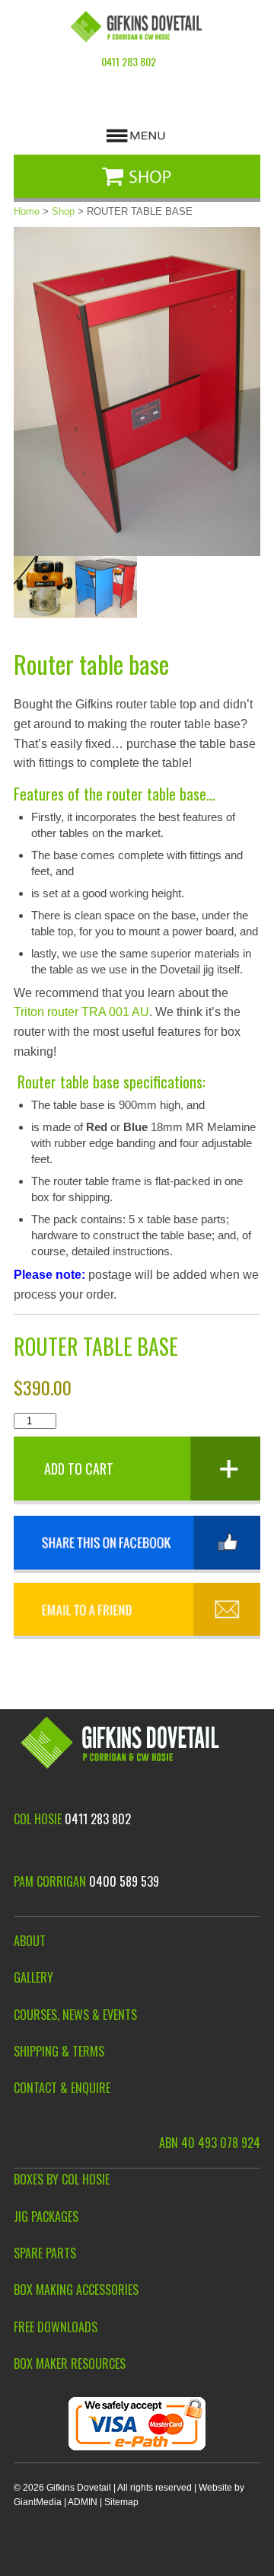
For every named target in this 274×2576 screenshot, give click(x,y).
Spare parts (45, 2253)
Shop (63, 211)
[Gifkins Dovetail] (137, 27)
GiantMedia (38, 2502)
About (30, 1941)
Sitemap (121, 2502)
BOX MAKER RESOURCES (70, 2364)
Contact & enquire (62, 2088)
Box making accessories (76, 2290)
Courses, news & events (75, 2015)
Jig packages (46, 2217)
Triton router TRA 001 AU (81, 1012)
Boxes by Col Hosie (62, 2180)
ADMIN (83, 2502)
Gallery (33, 1978)
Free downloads (56, 2327)
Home (27, 211)
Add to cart (79, 1469)
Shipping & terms (59, 2052)
